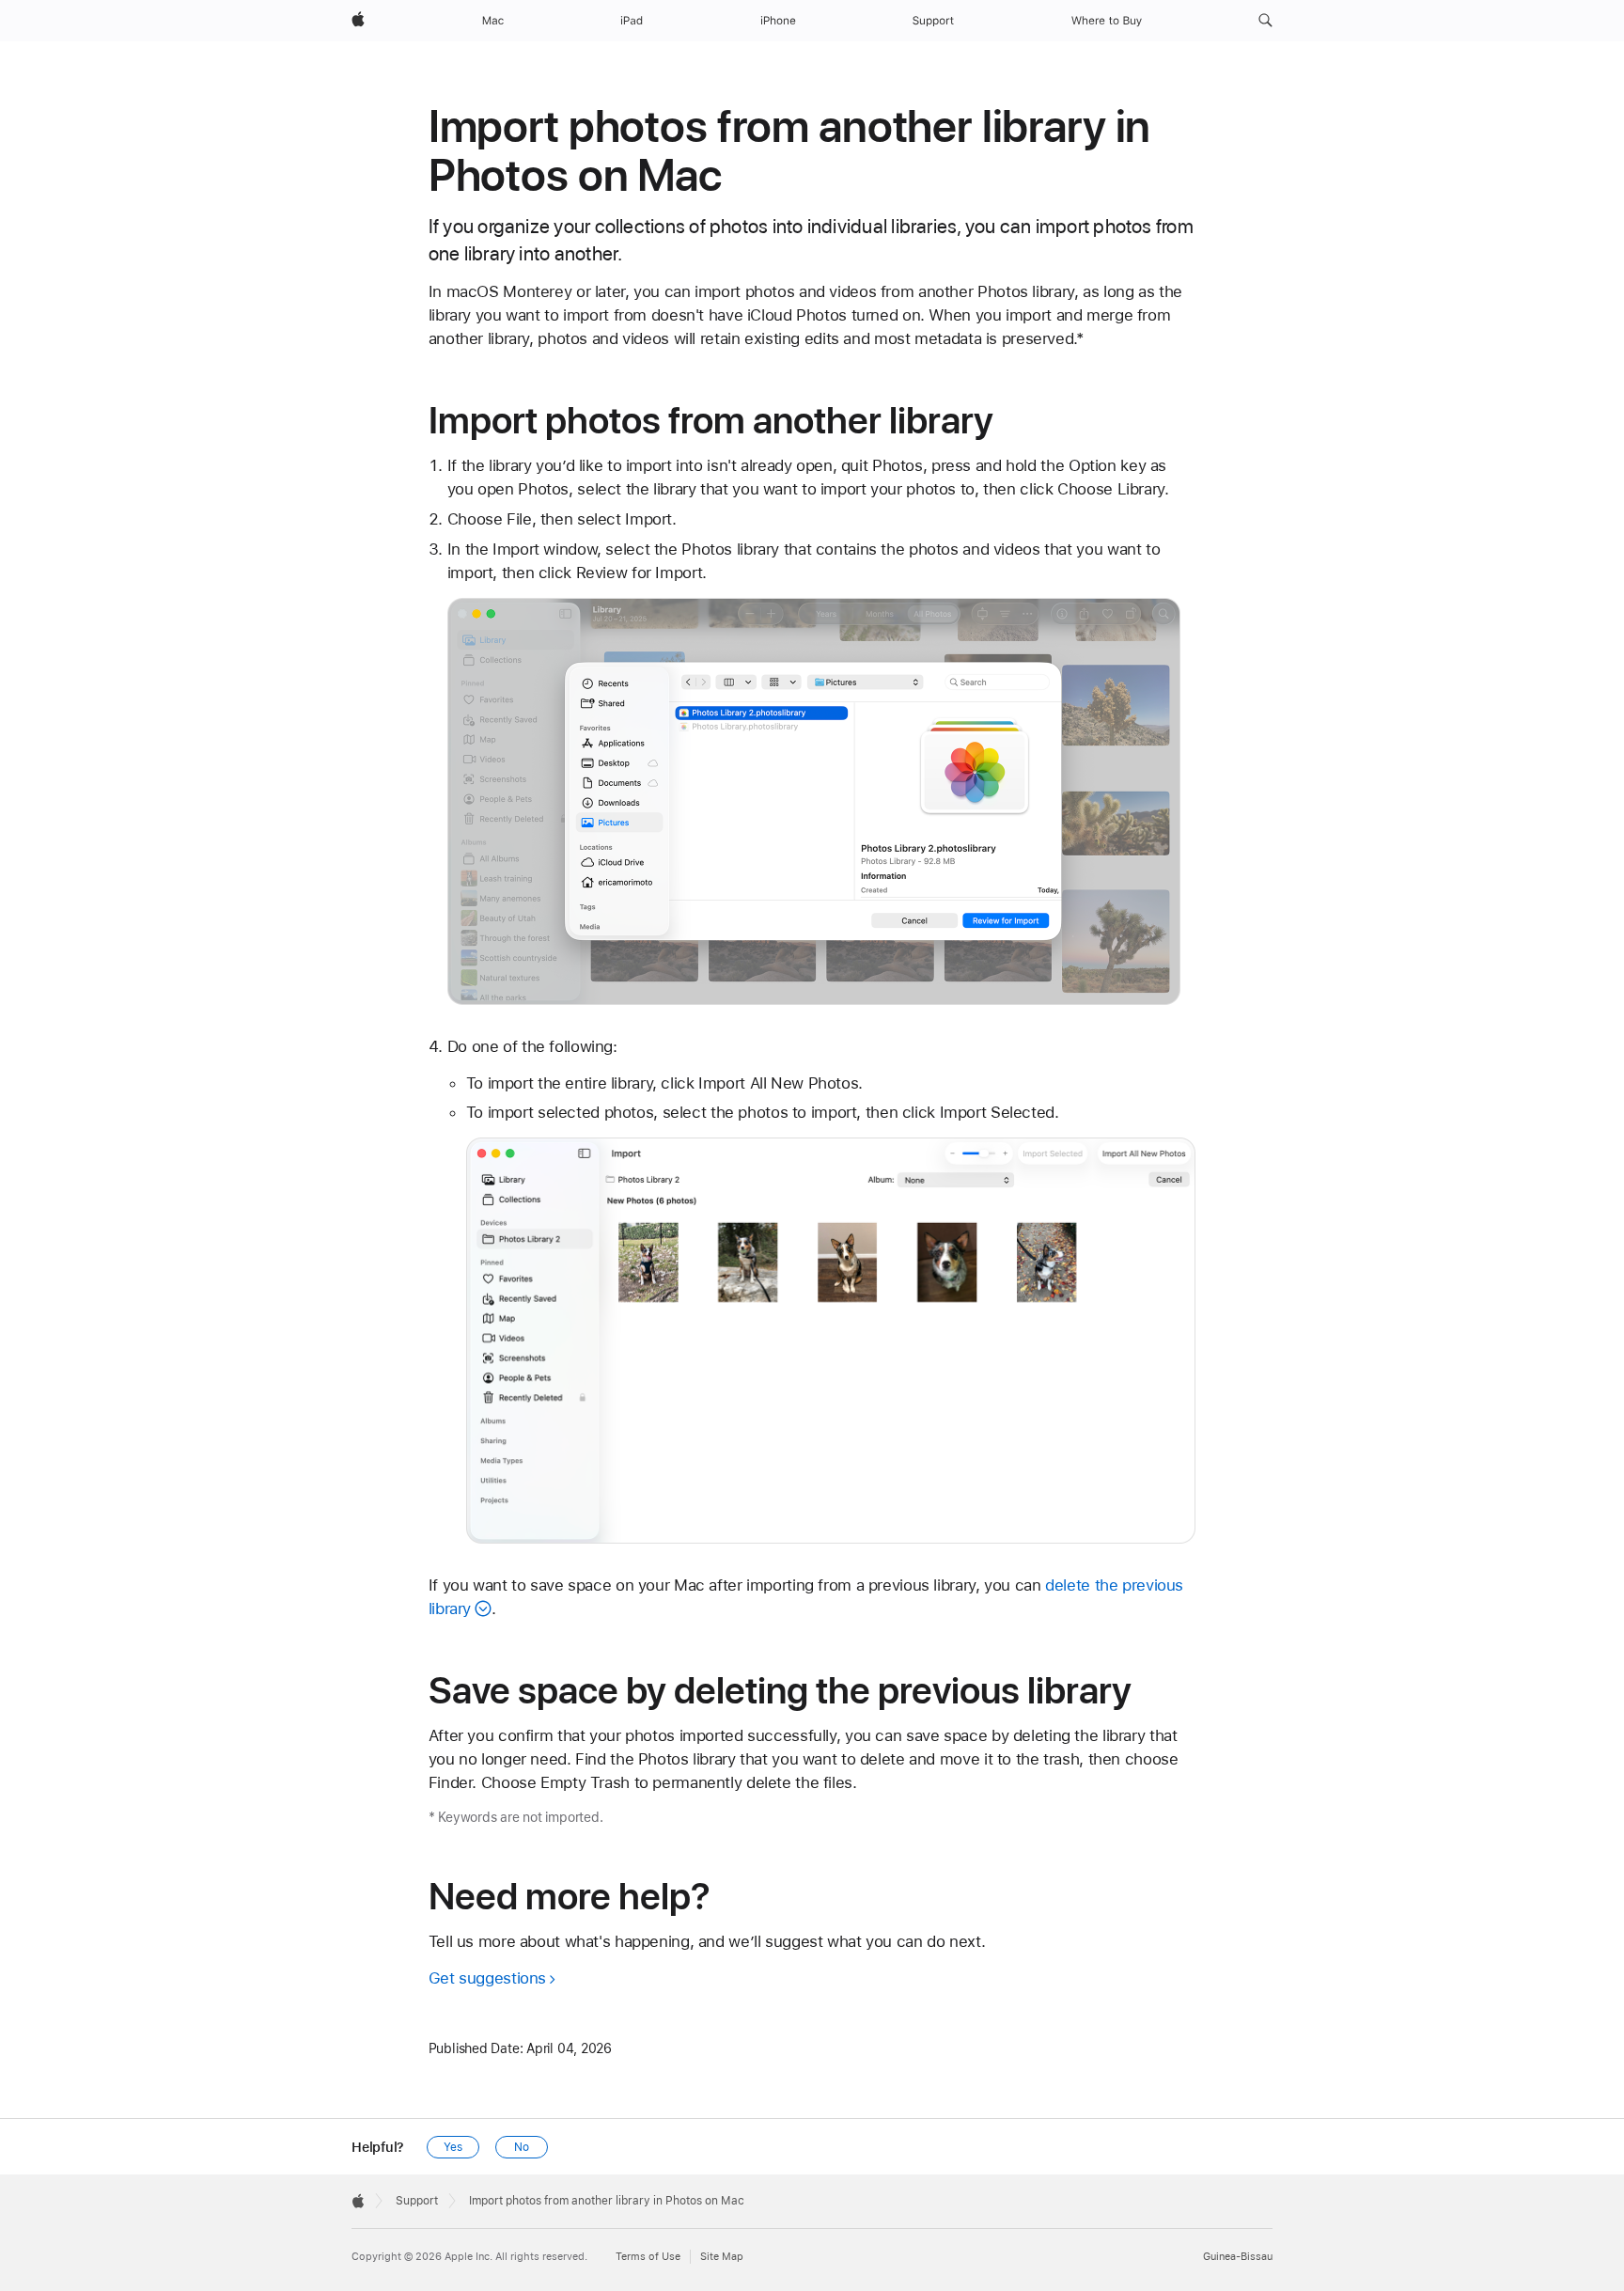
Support (417, 2201)
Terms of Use (648, 2257)
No (522, 2147)
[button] (1265, 21)
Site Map (722, 2257)
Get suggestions (487, 1978)
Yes (453, 2147)
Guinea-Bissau (1238, 2257)
